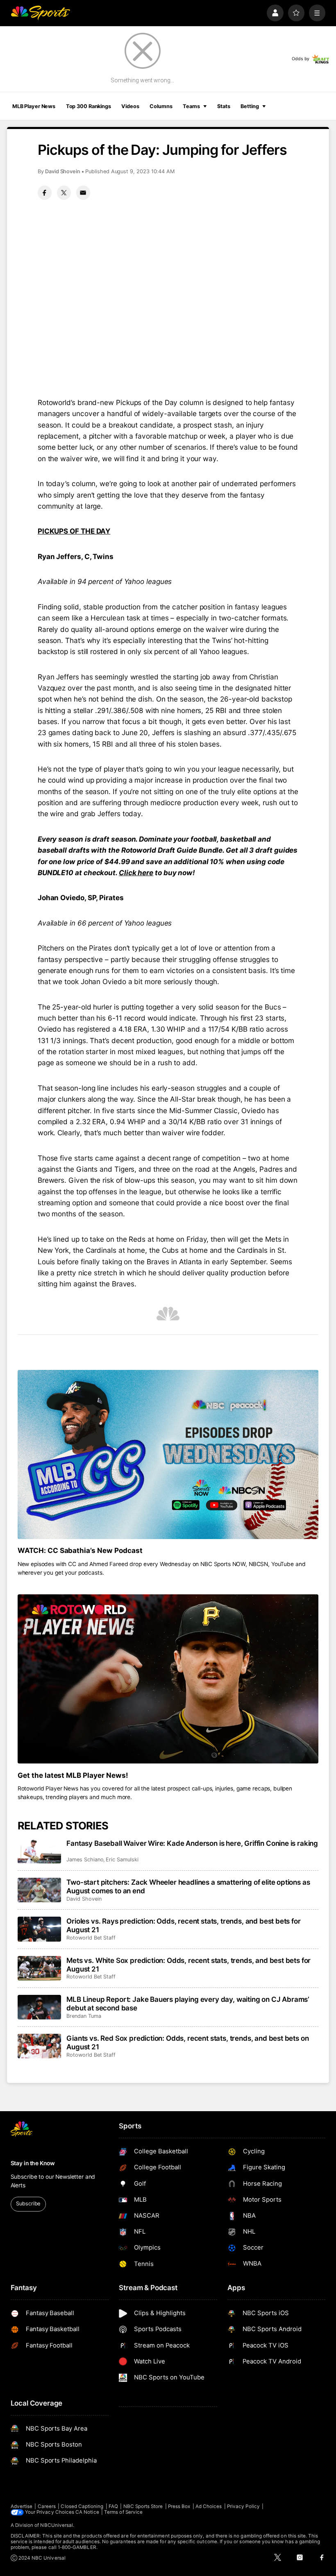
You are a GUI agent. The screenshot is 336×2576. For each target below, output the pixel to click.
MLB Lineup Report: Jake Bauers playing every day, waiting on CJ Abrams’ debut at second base (188, 2003)
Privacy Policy (243, 2506)
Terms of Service (123, 2512)
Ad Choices (209, 2506)
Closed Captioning (82, 2506)
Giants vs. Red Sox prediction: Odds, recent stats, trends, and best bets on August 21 (187, 2042)
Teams (191, 106)
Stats (224, 106)
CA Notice (87, 2512)
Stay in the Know (33, 2163)
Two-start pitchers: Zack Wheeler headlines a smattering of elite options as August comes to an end (188, 1886)
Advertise (22, 2506)
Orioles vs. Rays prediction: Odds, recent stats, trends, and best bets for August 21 (183, 1925)
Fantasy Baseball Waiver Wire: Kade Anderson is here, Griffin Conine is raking (192, 1843)
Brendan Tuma (84, 2016)
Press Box (179, 2506)
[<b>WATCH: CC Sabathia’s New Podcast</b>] (168, 1454)
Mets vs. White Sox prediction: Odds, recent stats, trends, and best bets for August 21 (188, 1965)
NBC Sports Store (143, 2506)
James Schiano (85, 1860)
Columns (161, 106)
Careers (47, 2506)
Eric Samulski (122, 1860)
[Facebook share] (45, 192)
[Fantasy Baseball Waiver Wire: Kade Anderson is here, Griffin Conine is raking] (40, 1851)
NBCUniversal (57, 2525)
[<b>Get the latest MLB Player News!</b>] (168, 1679)
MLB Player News (34, 106)
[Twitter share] (64, 192)
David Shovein (63, 171)
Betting (250, 106)
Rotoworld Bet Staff (91, 1938)
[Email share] (83, 192)
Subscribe (28, 2204)
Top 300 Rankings (89, 106)
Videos (130, 106)
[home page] (40, 13)
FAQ (113, 2506)
